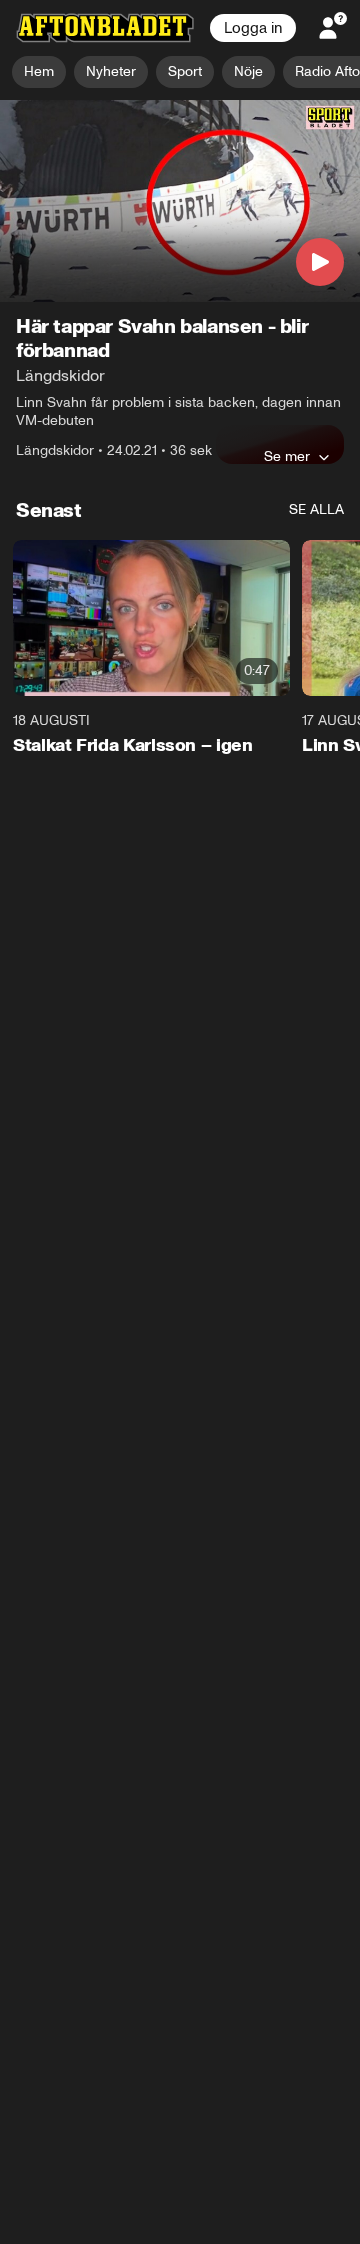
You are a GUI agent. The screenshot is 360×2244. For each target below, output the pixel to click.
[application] (180, 201)
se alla (316, 510)
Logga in (253, 28)
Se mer (287, 457)
